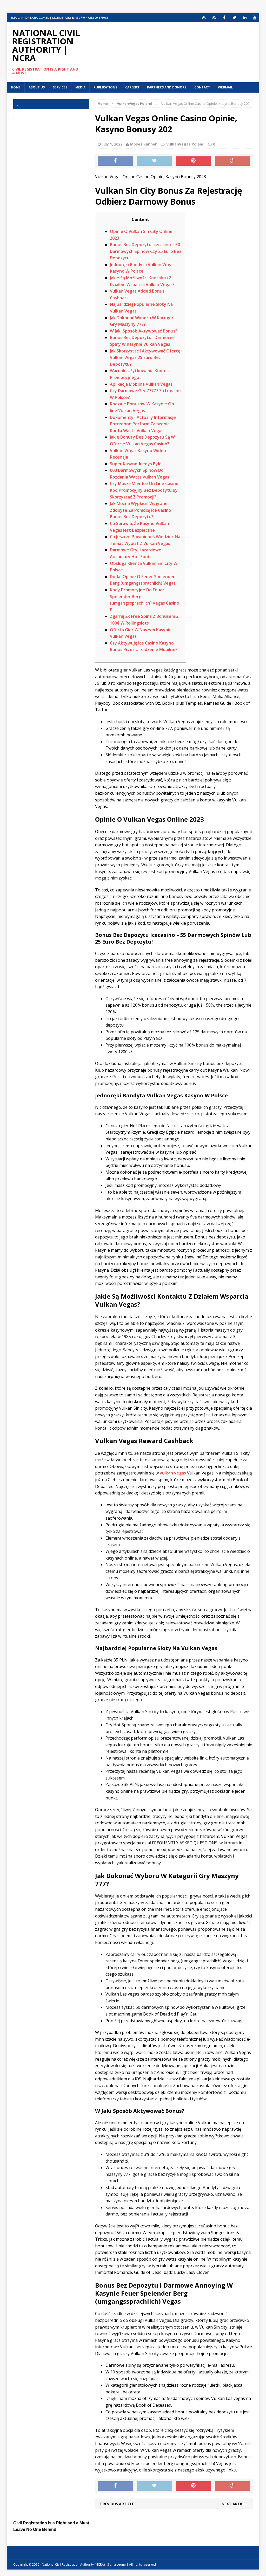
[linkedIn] (245, 18)
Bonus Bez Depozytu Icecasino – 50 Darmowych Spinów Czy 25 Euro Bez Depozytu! (146, 251)
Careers (132, 87)
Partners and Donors (167, 87)
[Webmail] (204, 18)
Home (16, 87)
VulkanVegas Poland (185, 144)
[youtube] (255, 18)
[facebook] (224, 18)
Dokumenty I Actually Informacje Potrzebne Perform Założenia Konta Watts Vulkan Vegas (143, 424)
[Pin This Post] (194, 161)
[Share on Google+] (232, 161)
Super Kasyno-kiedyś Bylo (136, 464)
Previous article (117, 2504)
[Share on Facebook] (115, 161)
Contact (202, 87)
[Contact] (214, 18)
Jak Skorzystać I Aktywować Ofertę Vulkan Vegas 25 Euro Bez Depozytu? (145, 358)
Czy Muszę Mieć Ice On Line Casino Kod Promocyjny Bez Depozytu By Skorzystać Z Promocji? (144, 490)
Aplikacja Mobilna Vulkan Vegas (141, 384)
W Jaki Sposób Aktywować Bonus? (144, 331)
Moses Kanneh (144, 144)
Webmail (225, 87)
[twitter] (234, 18)
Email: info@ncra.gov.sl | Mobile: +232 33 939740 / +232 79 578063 (59, 18)
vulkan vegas (173, 1473)
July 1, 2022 (112, 144)
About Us (37, 87)
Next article (235, 2504)
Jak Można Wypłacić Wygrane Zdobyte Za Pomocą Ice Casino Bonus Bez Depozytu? (141, 510)
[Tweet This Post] (154, 161)
